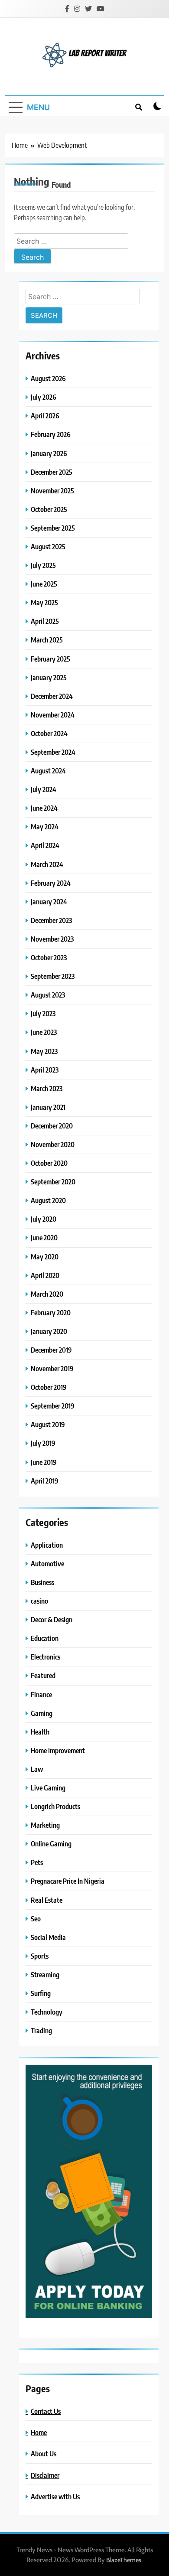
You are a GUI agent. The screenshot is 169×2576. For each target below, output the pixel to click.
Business (42, 1582)
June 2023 (44, 1032)
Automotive (47, 1564)
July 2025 (43, 565)
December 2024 (52, 696)
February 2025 (50, 659)
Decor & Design (52, 1619)
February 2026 (51, 434)
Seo (36, 1919)
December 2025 (52, 472)
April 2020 (45, 1275)
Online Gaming (51, 1844)
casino (39, 1601)
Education (45, 1638)
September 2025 (53, 528)
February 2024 (51, 883)
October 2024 (49, 733)
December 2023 (51, 920)
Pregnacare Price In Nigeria (68, 1881)
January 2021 (48, 1107)
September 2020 (53, 1182)
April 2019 (45, 1481)
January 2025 (49, 677)
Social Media (48, 1937)
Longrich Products (55, 1806)
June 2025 (44, 584)
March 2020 (47, 1294)
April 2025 (45, 621)
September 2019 (53, 1406)
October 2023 (49, 957)
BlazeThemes (124, 2560)
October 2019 (49, 1387)
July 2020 (44, 1219)
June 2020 (44, 1237)
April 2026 (45, 416)
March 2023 (47, 1088)
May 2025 (44, 602)
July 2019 (43, 1443)
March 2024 (47, 864)
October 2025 (49, 509)
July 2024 (44, 789)
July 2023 (43, 1013)
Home (39, 2432)
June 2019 (44, 1462)
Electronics (45, 1657)
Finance (41, 1694)
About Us (44, 2454)
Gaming (42, 1713)
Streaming (45, 1974)
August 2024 (48, 771)
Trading (41, 2030)
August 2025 (48, 546)
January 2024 (49, 902)
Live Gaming (48, 1788)
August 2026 (48, 378)
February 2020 (51, 1312)
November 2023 (52, 939)
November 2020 (53, 1144)
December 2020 (52, 1126)
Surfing (41, 1993)
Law (37, 1769)
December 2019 (51, 1350)
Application (47, 1545)
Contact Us (46, 2411)
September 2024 (53, 752)
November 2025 (52, 491)
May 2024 (45, 827)
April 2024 (45, 845)
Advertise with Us (55, 2496)
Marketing (45, 1825)
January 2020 (49, 1331)
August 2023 (48, 995)
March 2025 (47, 640)
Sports (40, 1956)
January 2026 (49, 453)
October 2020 (49, 1163)
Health (40, 1732)
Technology (47, 2012)
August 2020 (48, 1200)
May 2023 (44, 1051)
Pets (37, 1862)
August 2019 (48, 1424)
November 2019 (52, 1368)
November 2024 (53, 715)
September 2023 (53, 976)
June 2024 (44, 808)
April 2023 (45, 1070)
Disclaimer (45, 2475)
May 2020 (45, 1257)
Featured (43, 1675)
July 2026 (44, 397)
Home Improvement (58, 1750)
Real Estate (47, 1900)
